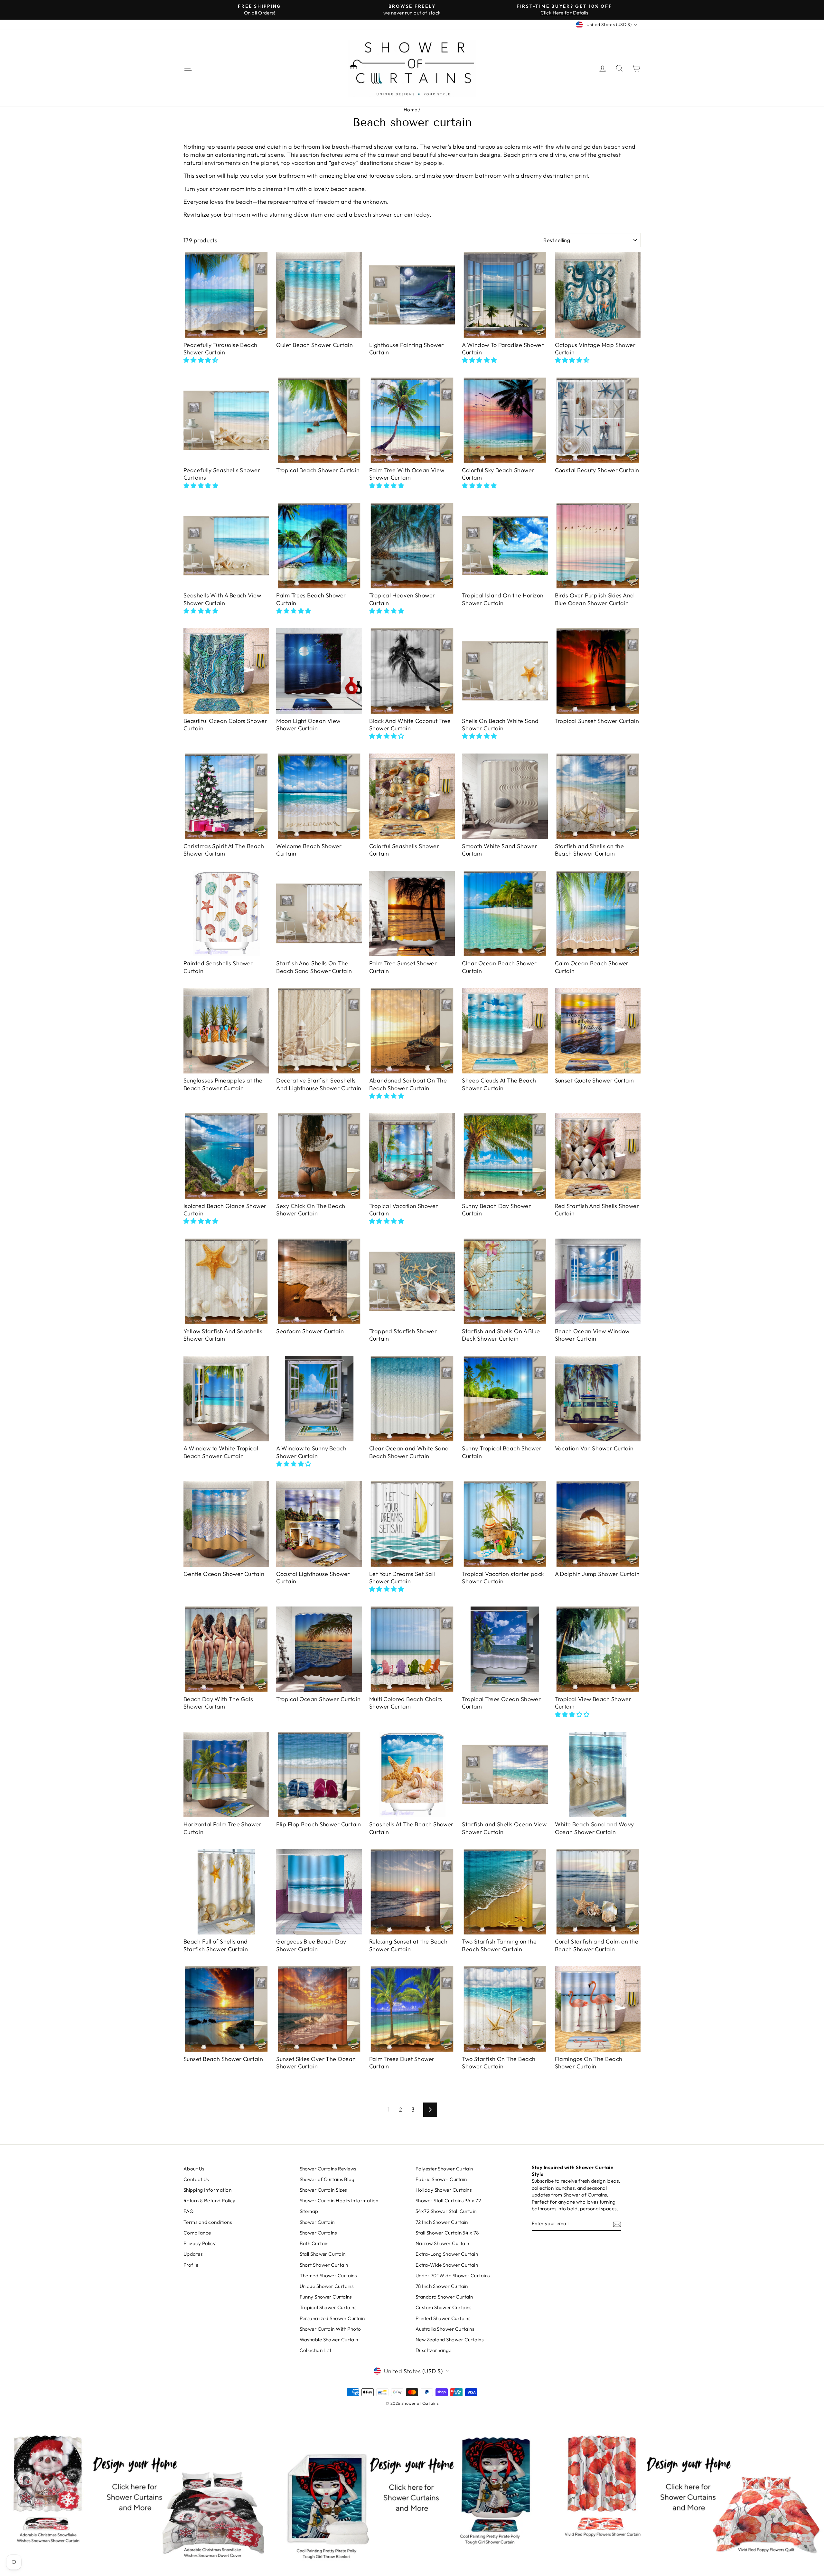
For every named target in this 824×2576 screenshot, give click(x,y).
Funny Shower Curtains (326, 2297)
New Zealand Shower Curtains (449, 2340)
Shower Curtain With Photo (330, 2329)
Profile (191, 2265)
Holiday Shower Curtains (444, 2190)
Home (411, 110)
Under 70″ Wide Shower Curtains (453, 2276)
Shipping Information (207, 2190)
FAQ (188, 2211)
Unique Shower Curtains (327, 2286)
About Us (194, 2169)
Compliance (197, 2233)
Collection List (316, 2350)
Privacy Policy (200, 2243)
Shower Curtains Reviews (328, 2169)
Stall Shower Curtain (323, 2254)
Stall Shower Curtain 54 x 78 (447, 2233)
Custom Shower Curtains (444, 2307)
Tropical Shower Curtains (328, 2307)
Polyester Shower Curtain (444, 2169)
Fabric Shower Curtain (441, 2179)
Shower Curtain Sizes (323, 2190)
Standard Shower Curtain (444, 2297)
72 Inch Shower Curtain (442, 2222)
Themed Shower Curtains (328, 2276)
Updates (193, 2254)
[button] (201, 360)
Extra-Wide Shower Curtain (447, 2265)
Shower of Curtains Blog (327, 2179)
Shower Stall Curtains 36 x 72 (448, 2201)
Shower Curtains (318, 2233)
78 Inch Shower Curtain (442, 2286)
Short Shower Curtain (324, 2265)
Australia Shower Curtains (445, 2329)
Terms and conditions (208, 2222)
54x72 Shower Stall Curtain (446, 2211)
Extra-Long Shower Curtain (447, 2254)
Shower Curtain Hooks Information (339, 2201)
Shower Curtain (317, 2222)
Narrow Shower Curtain (442, 2243)
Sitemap (309, 2211)
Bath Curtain (314, 2243)
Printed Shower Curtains (443, 2318)
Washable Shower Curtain (329, 2340)
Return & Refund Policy (210, 2201)
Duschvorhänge (434, 2350)
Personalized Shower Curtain (332, 2318)
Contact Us (196, 2179)
